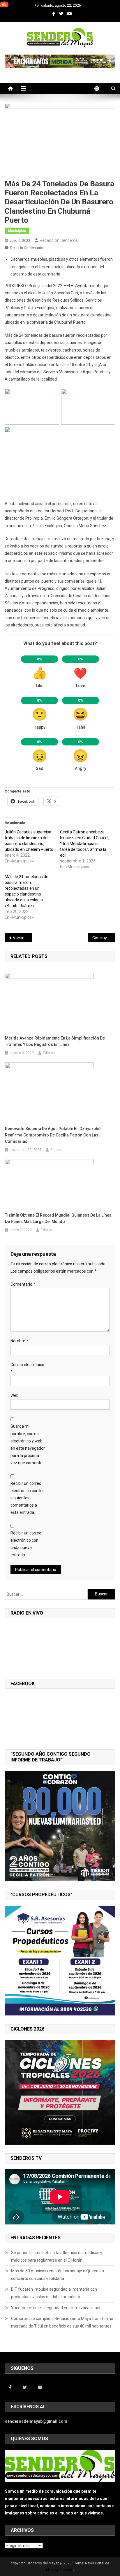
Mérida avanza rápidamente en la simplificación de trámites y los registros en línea (55, 1041)
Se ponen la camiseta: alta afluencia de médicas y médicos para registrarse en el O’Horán (57, 2256)
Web (15, 1395)
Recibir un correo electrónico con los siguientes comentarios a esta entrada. (28, 1498)
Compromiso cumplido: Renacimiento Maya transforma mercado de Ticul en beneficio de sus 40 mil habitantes (62, 2322)
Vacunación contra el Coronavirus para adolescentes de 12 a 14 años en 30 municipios (23, 938)
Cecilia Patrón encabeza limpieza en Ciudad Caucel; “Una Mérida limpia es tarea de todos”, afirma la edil (85, 844)
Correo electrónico (27, 1368)
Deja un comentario (27, 248)
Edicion (49, 1053)
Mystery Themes (60, 2570)
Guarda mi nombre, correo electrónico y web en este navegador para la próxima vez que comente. (28, 1444)
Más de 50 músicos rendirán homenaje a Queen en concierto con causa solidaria (58, 2275)
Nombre (19, 1341)
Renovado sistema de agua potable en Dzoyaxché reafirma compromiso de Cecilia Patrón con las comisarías (53, 1135)
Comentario (23, 1284)
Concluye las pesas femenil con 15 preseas (104, 938)
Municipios (17, 231)
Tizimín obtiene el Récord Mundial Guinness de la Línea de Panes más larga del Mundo (58, 1218)
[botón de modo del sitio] (100, 89)
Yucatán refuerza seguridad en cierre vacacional (56, 2308)
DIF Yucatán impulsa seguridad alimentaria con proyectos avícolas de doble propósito (54, 2293)
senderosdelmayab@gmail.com (36, 2421)
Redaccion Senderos (59, 240)
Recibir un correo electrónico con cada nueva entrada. (26, 1544)
